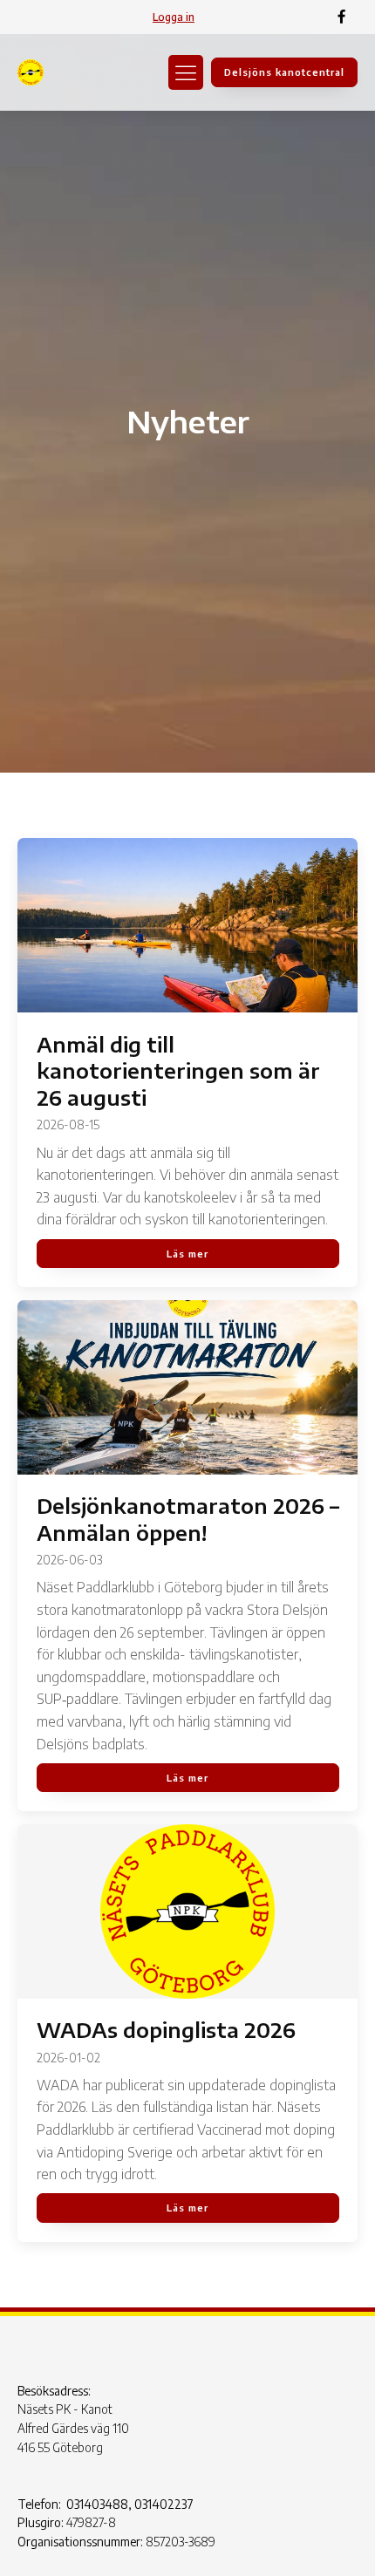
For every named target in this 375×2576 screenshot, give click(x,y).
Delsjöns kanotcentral (284, 72)
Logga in (174, 17)
